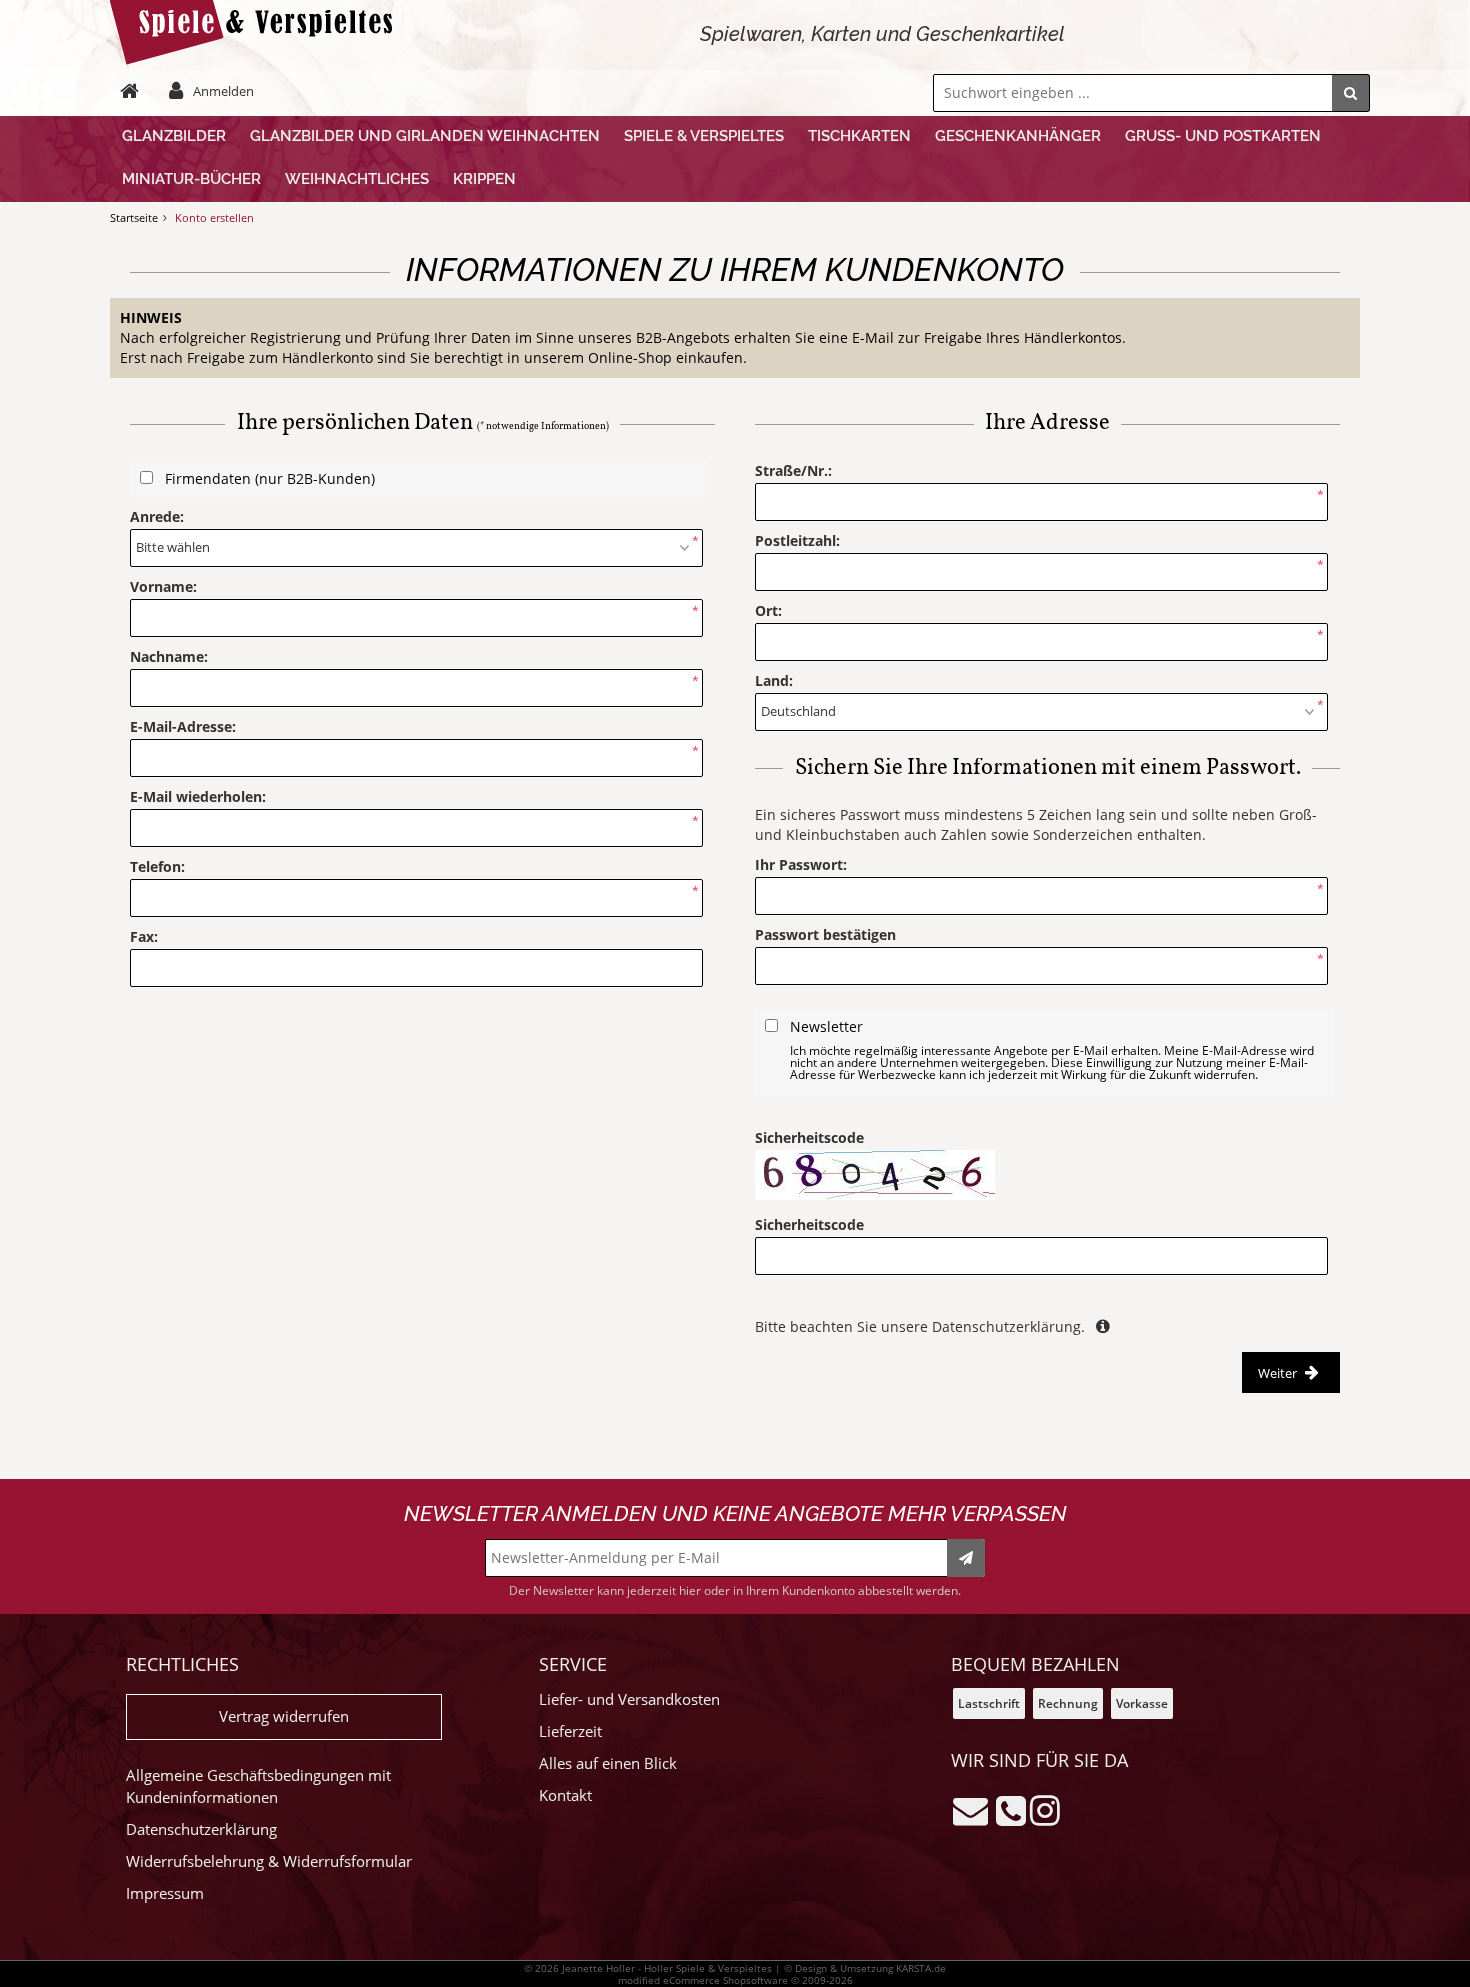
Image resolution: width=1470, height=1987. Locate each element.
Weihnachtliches (357, 179)
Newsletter (1052, 1049)
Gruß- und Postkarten (1223, 136)
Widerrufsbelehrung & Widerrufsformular (269, 1861)
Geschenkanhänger (1018, 136)
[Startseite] (134, 91)
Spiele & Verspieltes (704, 136)
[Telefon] (1011, 1809)
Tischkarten (859, 136)
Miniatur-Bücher (191, 179)
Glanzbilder (174, 136)
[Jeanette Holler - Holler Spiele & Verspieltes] (257, 59)
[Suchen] (1351, 93)
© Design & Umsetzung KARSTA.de (865, 1968)
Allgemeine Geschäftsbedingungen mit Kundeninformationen (258, 1786)
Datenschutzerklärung (201, 1829)
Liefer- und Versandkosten (629, 1699)
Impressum (165, 1893)
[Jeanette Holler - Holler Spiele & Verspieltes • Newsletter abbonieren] (966, 1558)
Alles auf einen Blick (608, 1763)
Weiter (1279, 1373)
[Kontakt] (970, 1809)
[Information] (1101, 1326)
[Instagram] (1045, 1809)
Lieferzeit (570, 1731)
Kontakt (565, 1795)
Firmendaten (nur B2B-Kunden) (270, 478)
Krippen (484, 179)
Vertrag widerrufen (284, 1716)
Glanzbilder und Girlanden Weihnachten (425, 136)
